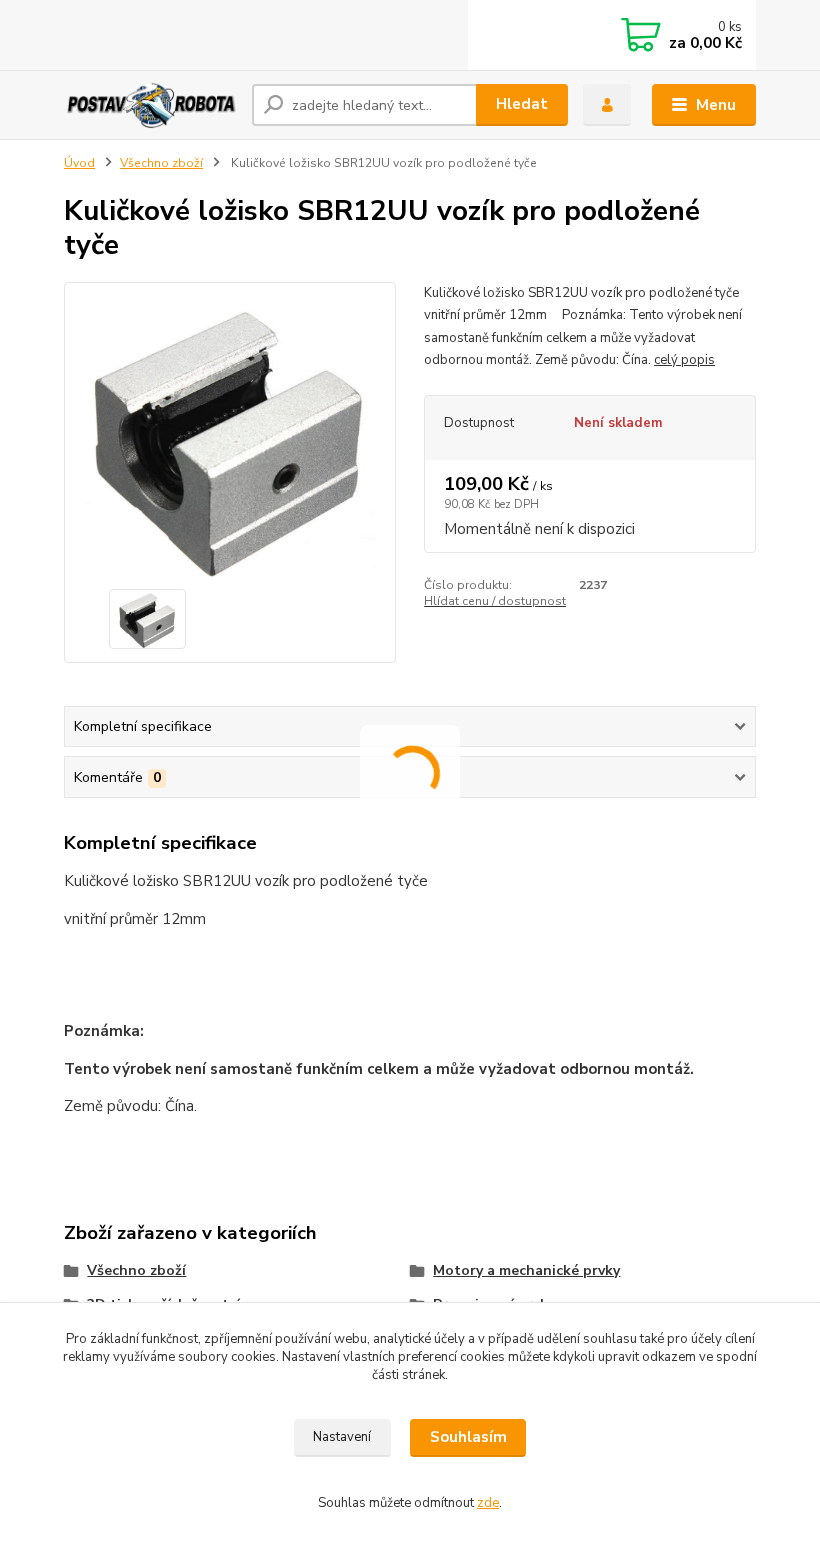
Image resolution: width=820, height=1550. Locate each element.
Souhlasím (468, 1437)
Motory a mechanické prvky (526, 1270)
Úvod (79, 163)
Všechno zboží (161, 163)
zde (488, 1503)
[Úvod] (150, 104)
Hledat (522, 104)
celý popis (684, 360)
